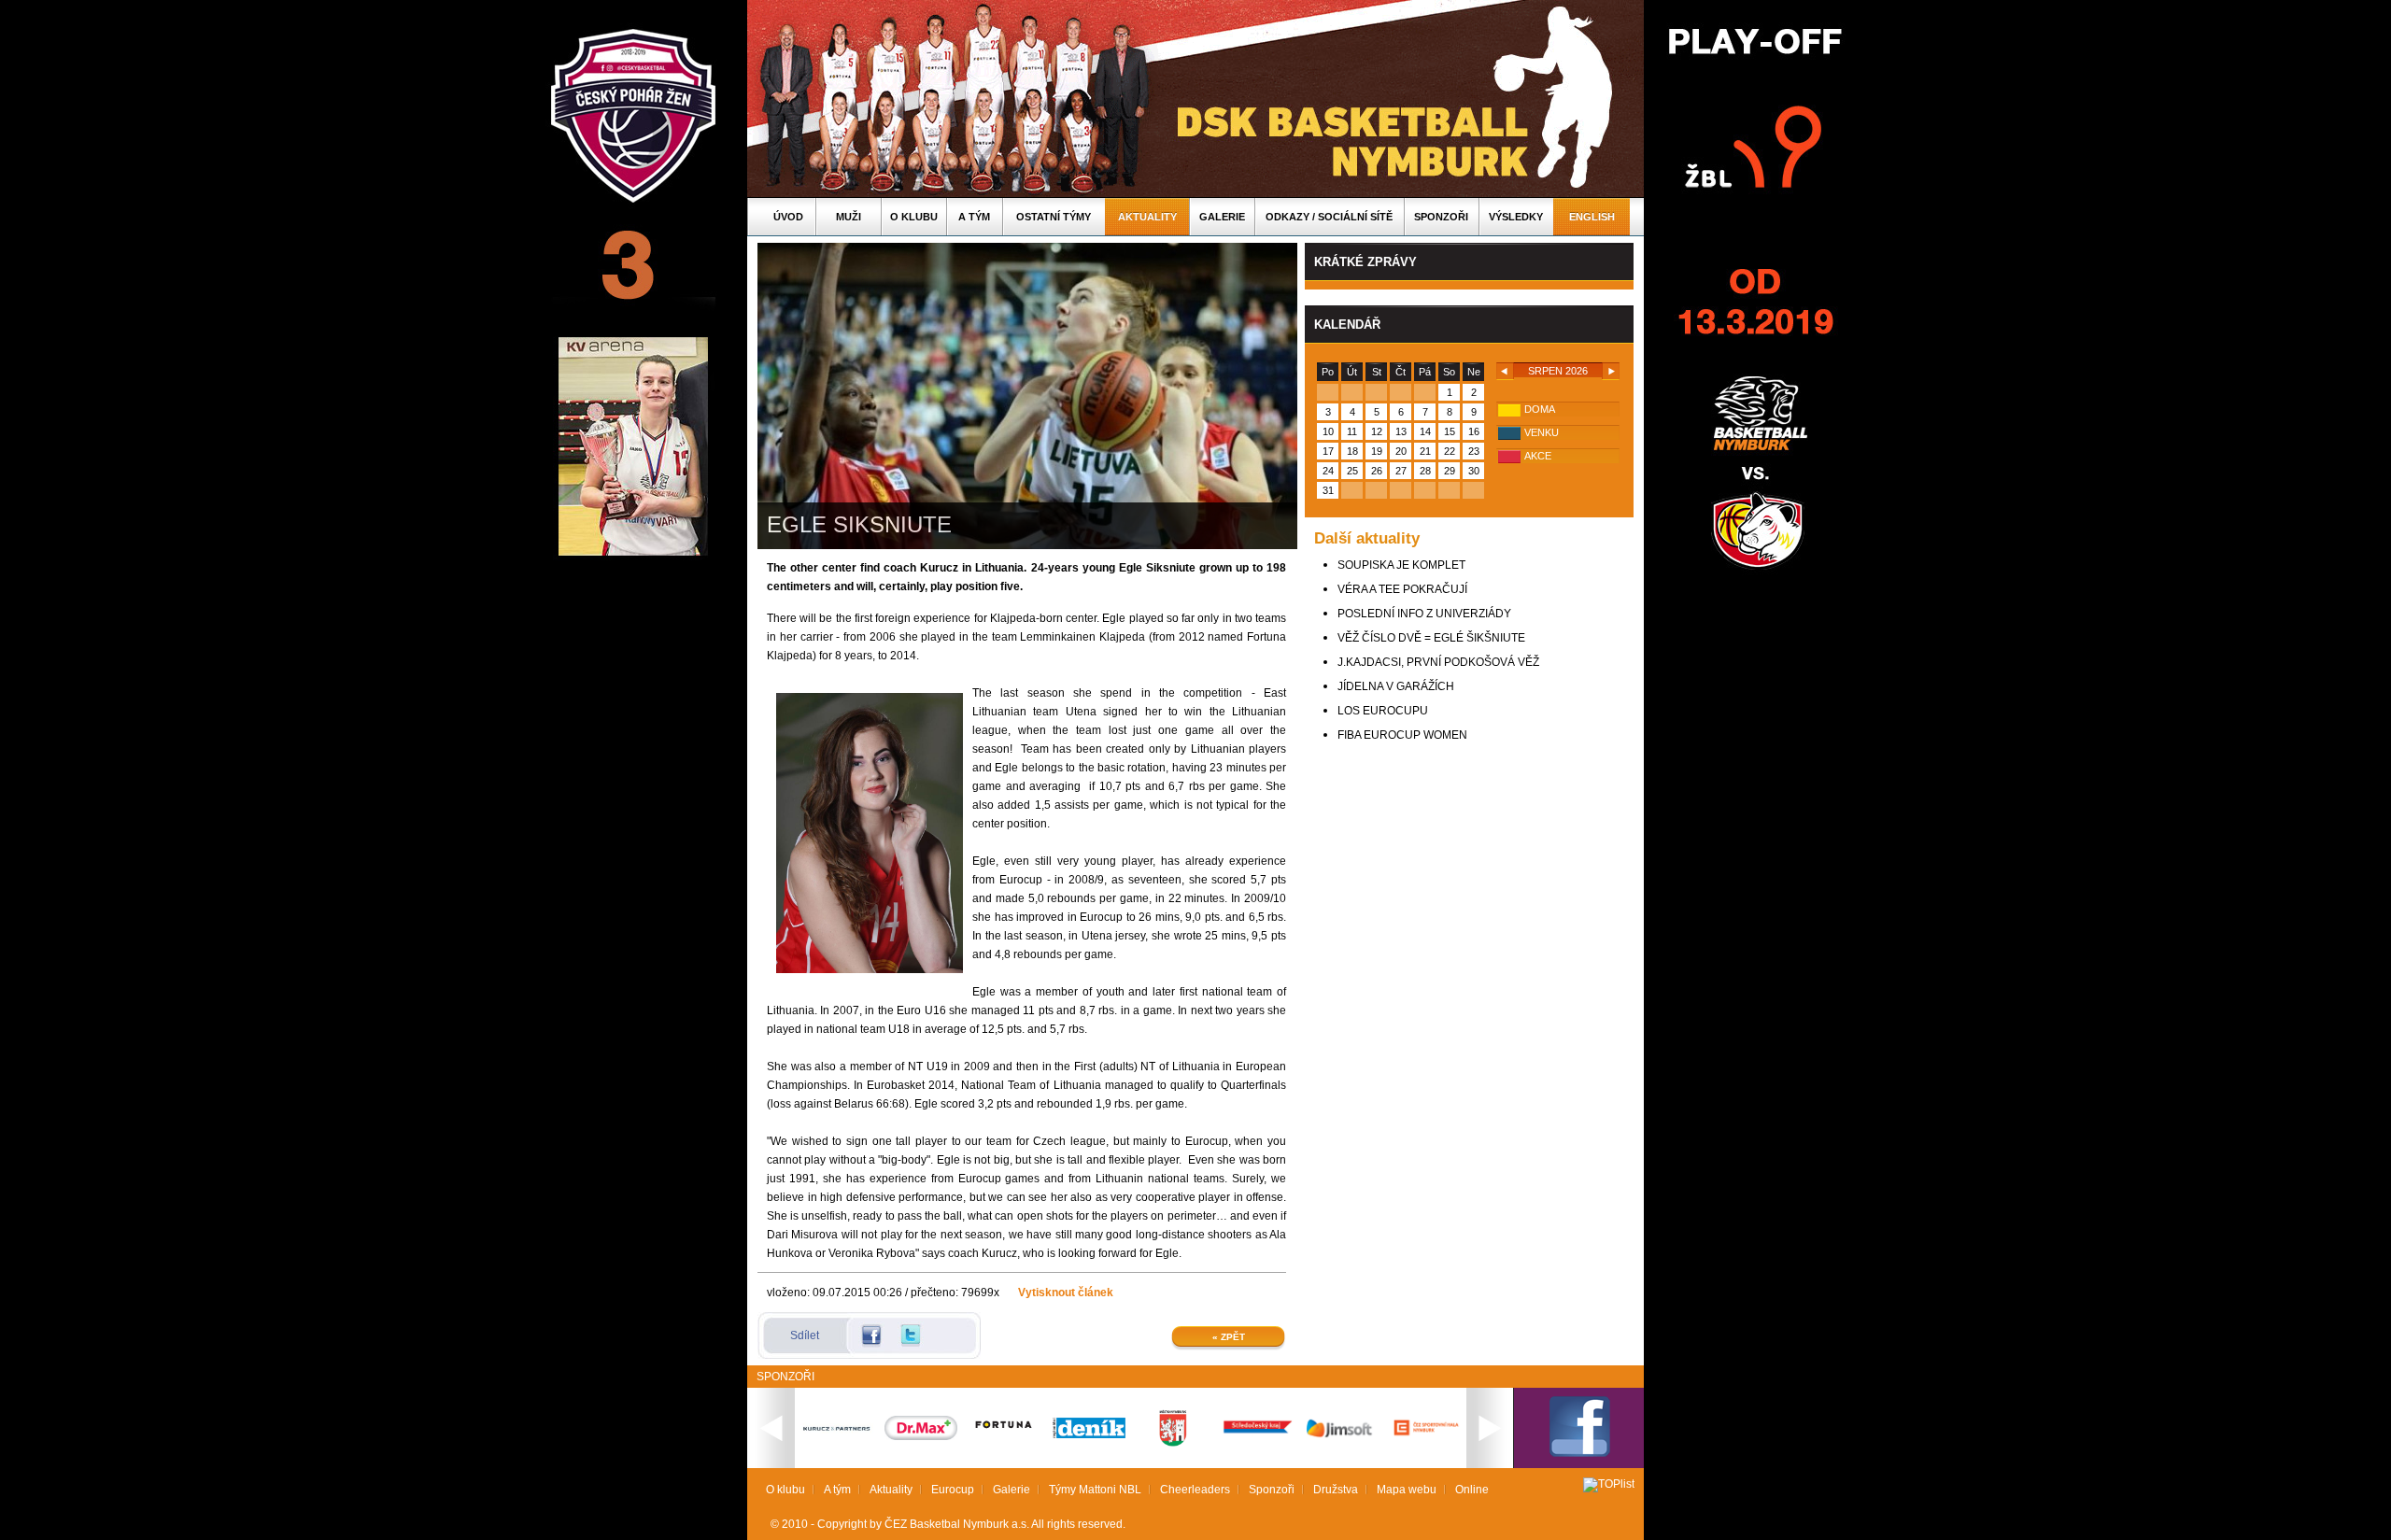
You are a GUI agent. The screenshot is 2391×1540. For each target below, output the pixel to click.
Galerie (1222, 217)
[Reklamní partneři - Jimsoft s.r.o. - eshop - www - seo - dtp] (1341, 1437)
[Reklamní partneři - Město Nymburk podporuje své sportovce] (1173, 1443)
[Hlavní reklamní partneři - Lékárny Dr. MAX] (921, 1436)
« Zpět (1229, 1337)
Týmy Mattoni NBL (1095, 1490)
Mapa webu (1407, 1490)
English (1592, 217)
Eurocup (953, 1490)
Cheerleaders (1195, 1490)
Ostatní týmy (1054, 217)
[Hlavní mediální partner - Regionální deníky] (1089, 1434)
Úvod (788, 217)
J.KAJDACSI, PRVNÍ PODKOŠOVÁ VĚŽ (1438, 662)
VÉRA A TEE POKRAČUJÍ (1402, 589)
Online (1472, 1490)
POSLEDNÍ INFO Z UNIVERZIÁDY (1424, 614)
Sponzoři (1441, 217)
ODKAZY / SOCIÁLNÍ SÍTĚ (1329, 217)
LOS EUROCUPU (1383, 711)
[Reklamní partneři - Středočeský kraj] (1257, 1435)
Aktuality (1147, 217)
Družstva (1336, 1490)
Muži (849, 217)
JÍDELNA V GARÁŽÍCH (1396, 686)
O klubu (914, 217)
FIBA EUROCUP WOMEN (1402, 735)
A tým (974, 217)
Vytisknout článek (1066, 1293)
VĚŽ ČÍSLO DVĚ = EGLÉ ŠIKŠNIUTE (1431, 638)
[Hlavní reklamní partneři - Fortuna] (1005, 1437)
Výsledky (1516, 217)
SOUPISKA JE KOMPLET (1401, 565)
